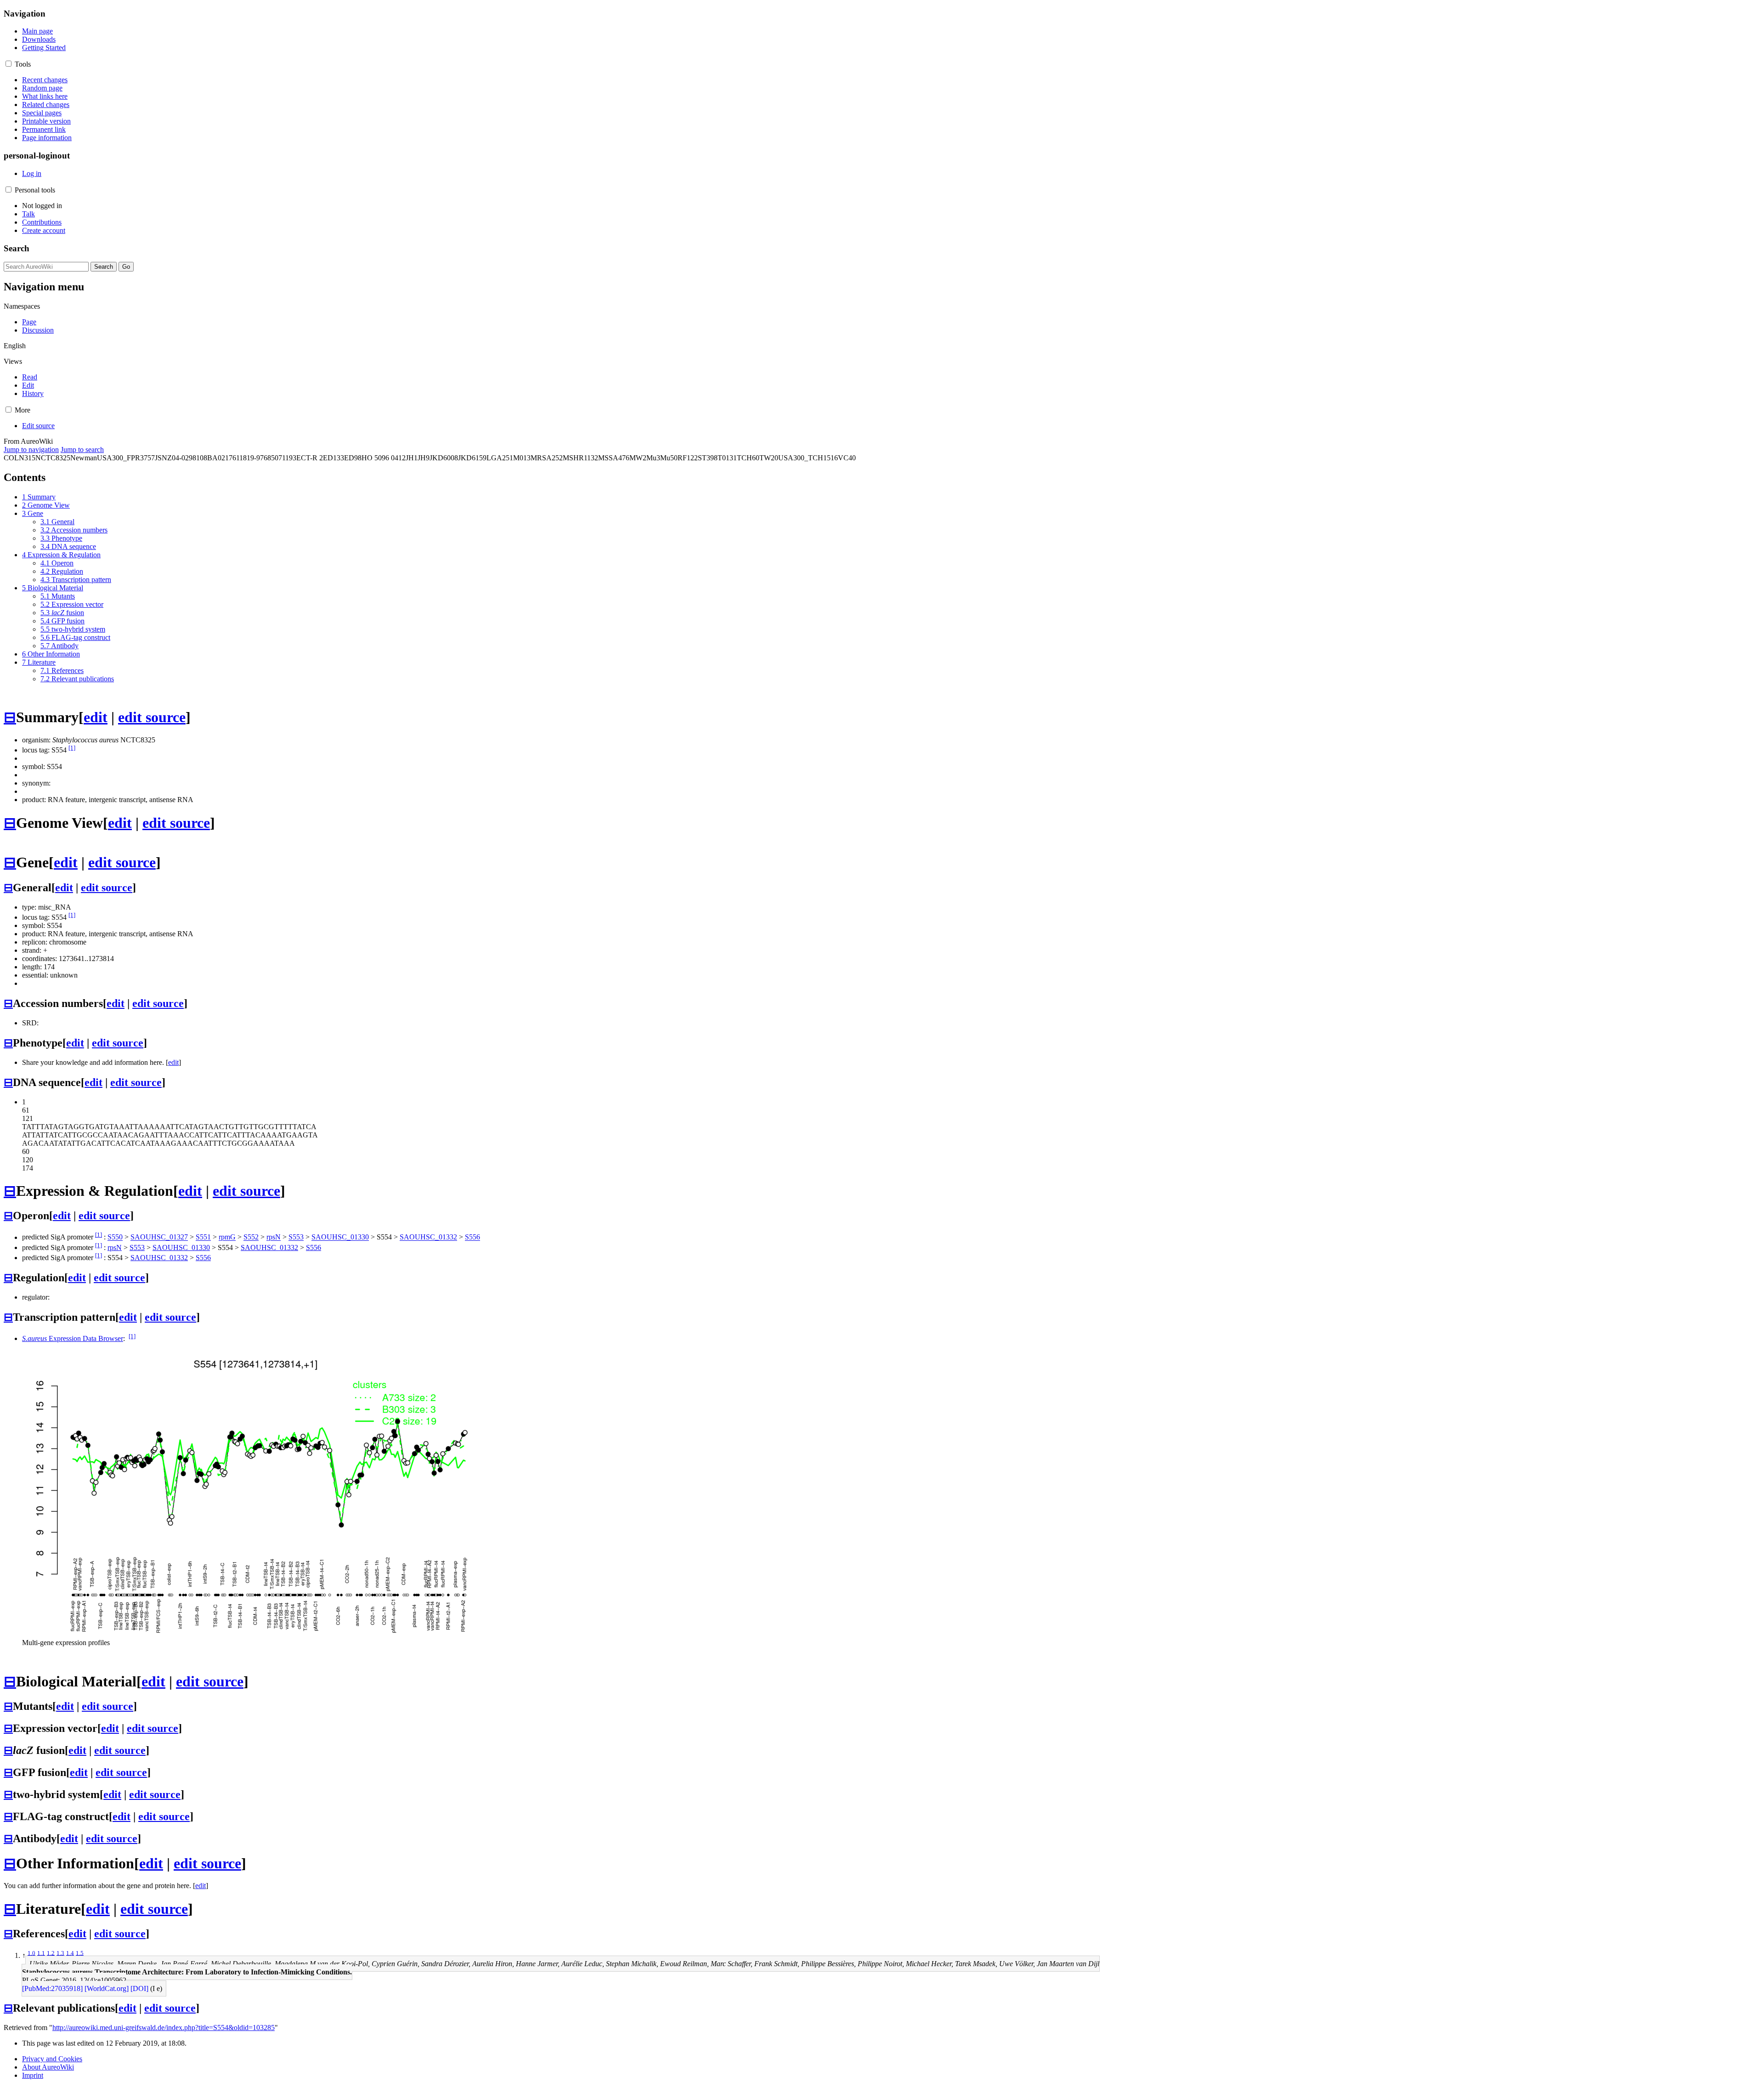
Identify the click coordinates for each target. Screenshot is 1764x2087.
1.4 (70, 1953)
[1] (72, 748)
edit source (152, 717)
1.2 (51, 1953)
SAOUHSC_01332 (428, 1237)
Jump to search (82, 450)
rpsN (274, 1237)
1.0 (31, 1953)
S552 (251, 1237)
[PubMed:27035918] (52, 1988)
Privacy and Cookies (52, 2059)
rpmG (227, 1237)
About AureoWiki (48, 2067)
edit (96, 717)
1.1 (41, 1953)
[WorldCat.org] (107, 1988)
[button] (8, 64)
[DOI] (139, 1988)
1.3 (60, 1953)
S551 (203, 1237)
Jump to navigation (31, 450)
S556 (472, 1237)
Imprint (33, 2075)
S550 (115, 1237)
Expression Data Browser (73, 1338)
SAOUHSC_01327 (159, 1237)
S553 (296, 1237)
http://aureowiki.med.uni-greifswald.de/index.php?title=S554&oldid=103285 (164, 2028)
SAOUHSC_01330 (340, 1237)
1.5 (80, 1953)
